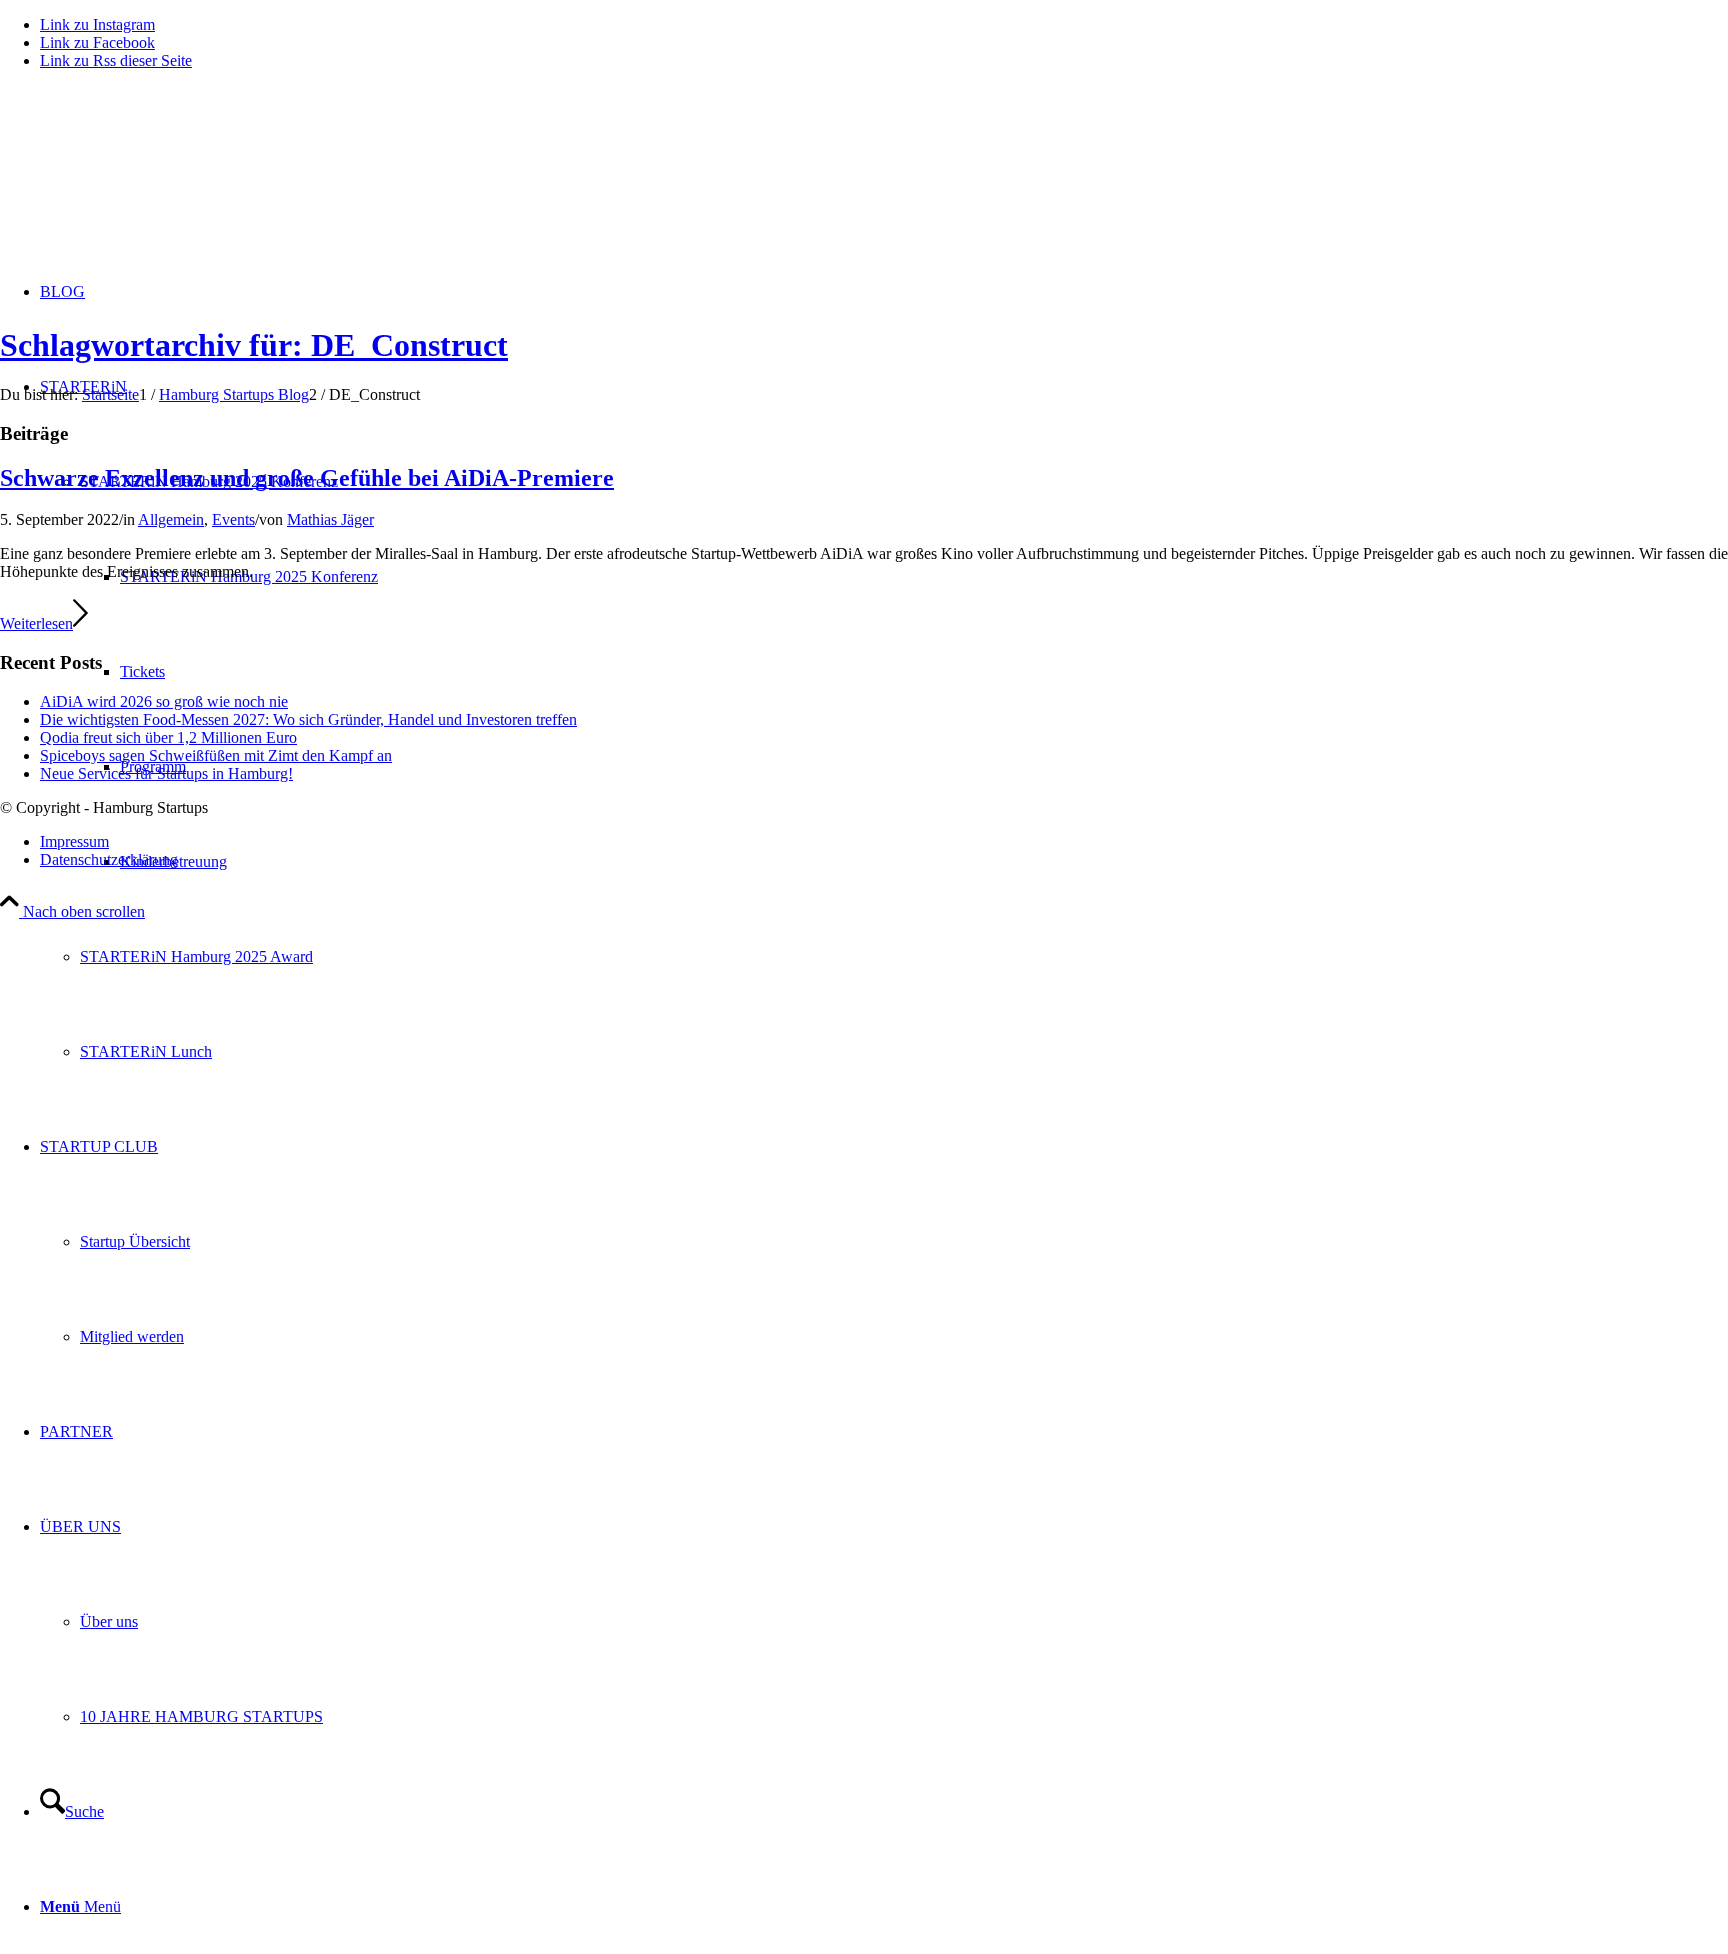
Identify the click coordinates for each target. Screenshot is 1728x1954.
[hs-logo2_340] (150, 180)
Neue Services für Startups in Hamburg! (166, 773)
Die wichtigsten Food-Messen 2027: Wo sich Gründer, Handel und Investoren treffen (308, 719)
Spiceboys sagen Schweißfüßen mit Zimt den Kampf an (216, 755)
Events (233, 519)
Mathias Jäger (330, 519)
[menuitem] (904, 956)
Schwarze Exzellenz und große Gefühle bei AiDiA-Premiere (307, 478)
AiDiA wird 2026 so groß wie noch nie (164, 701)
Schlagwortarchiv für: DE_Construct (254, 345)
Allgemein (171, 519)
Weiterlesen (36, 623)
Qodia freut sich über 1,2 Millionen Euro (168, 737)
